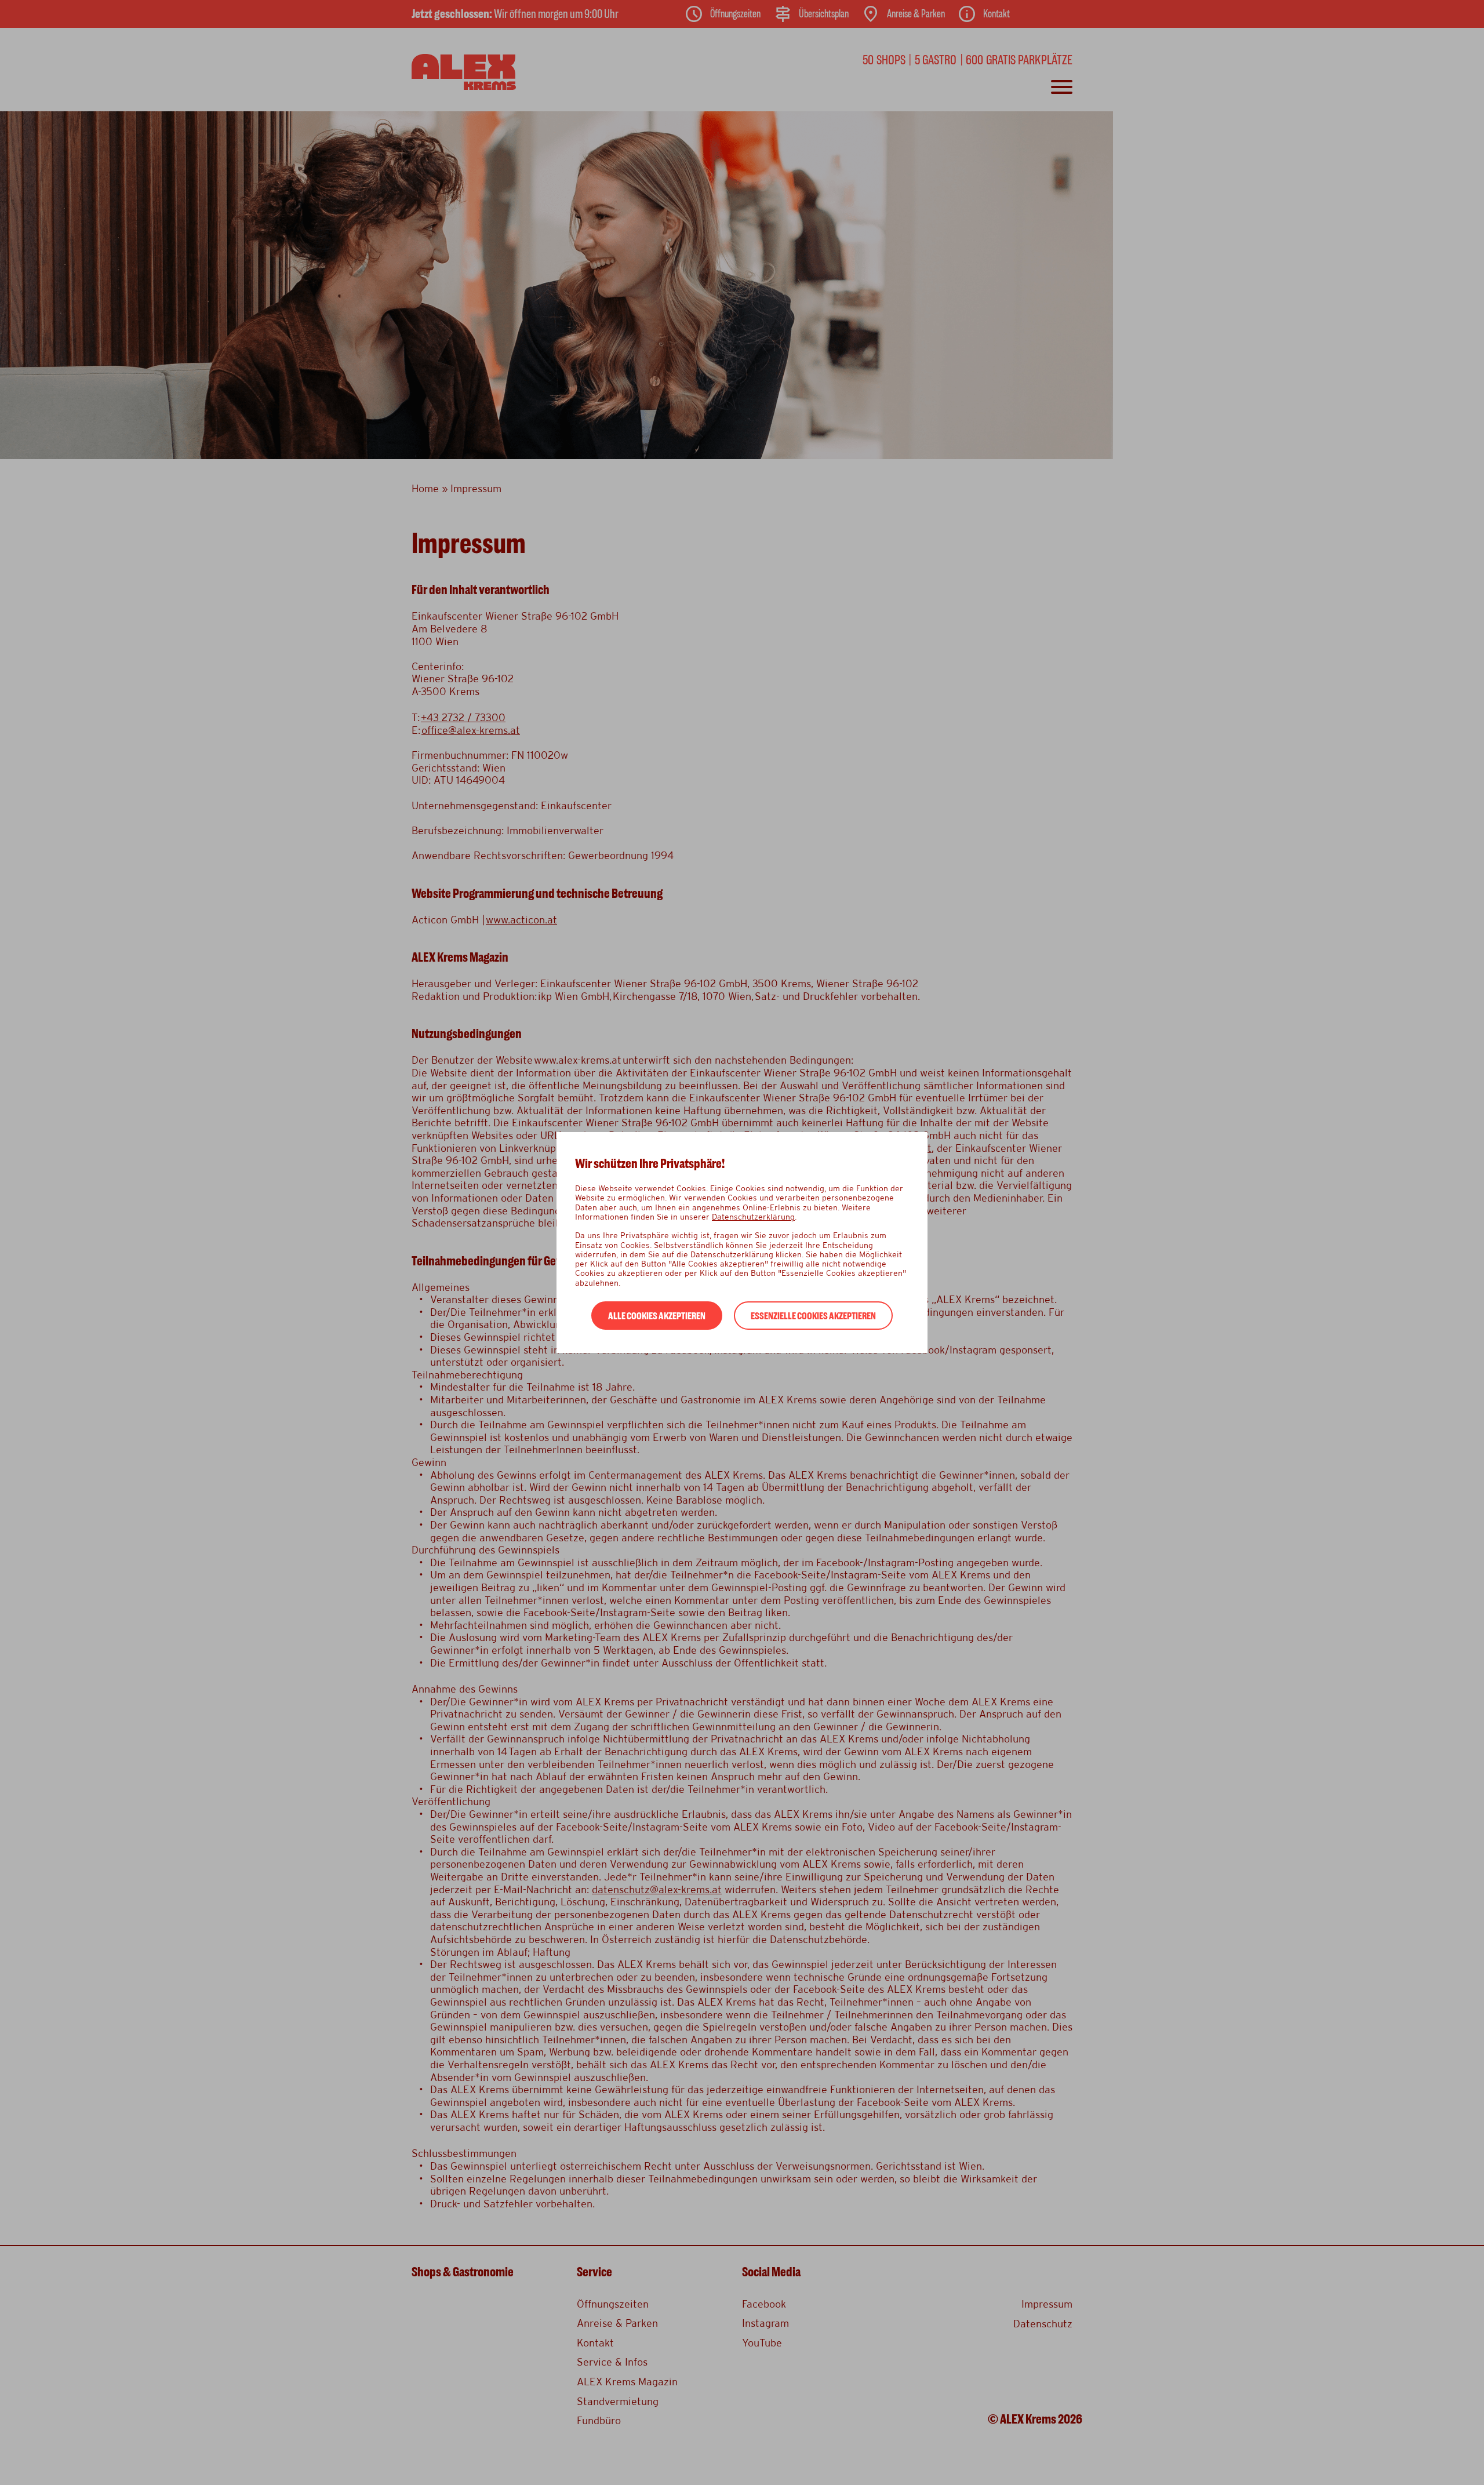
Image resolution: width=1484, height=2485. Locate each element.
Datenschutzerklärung (753, 1217)
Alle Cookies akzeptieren (657, 1316)
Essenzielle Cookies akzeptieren (813, 1316)
